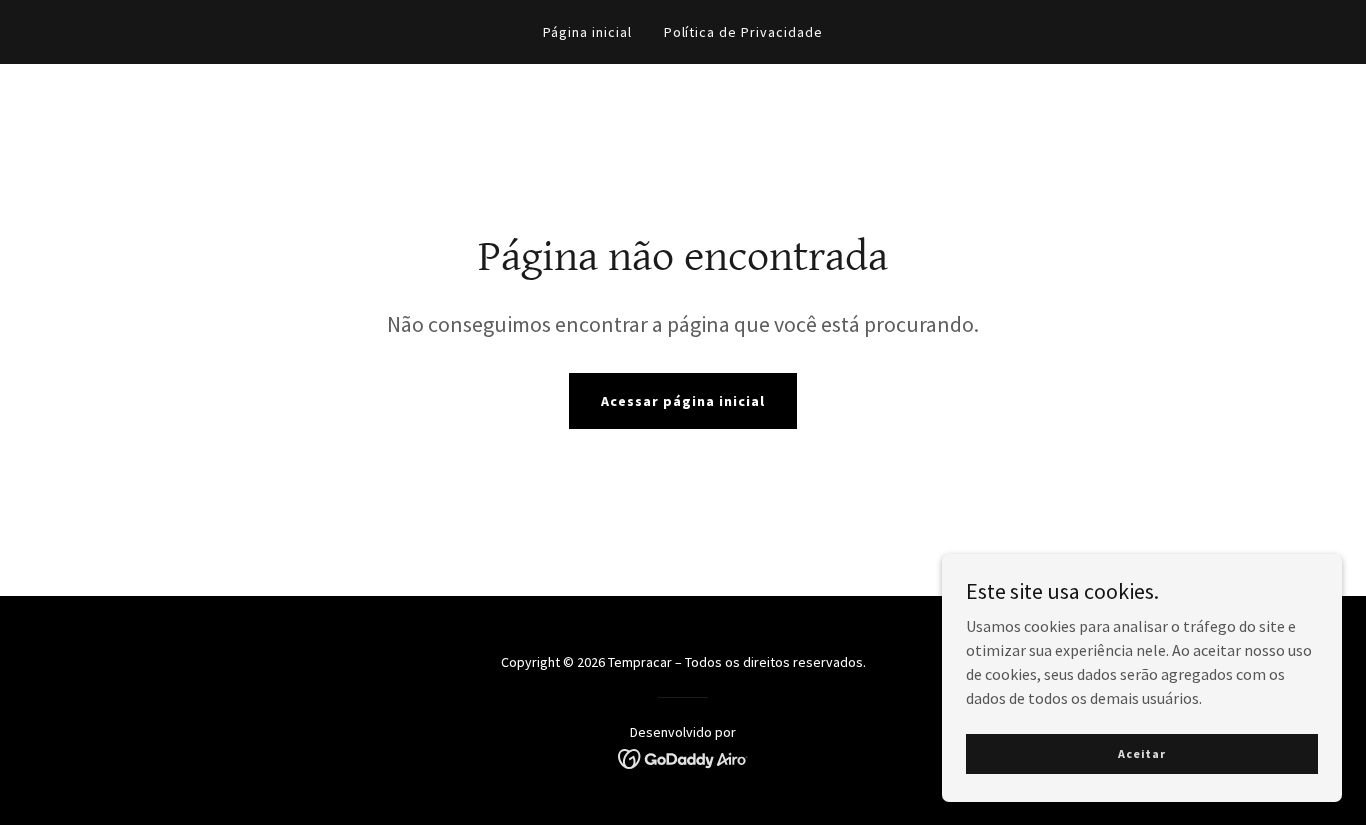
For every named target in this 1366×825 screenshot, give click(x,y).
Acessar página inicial (683, 401)
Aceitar (1142, 753)
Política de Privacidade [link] (744, 32)
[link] (683, 757)
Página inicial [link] (587, 32)
